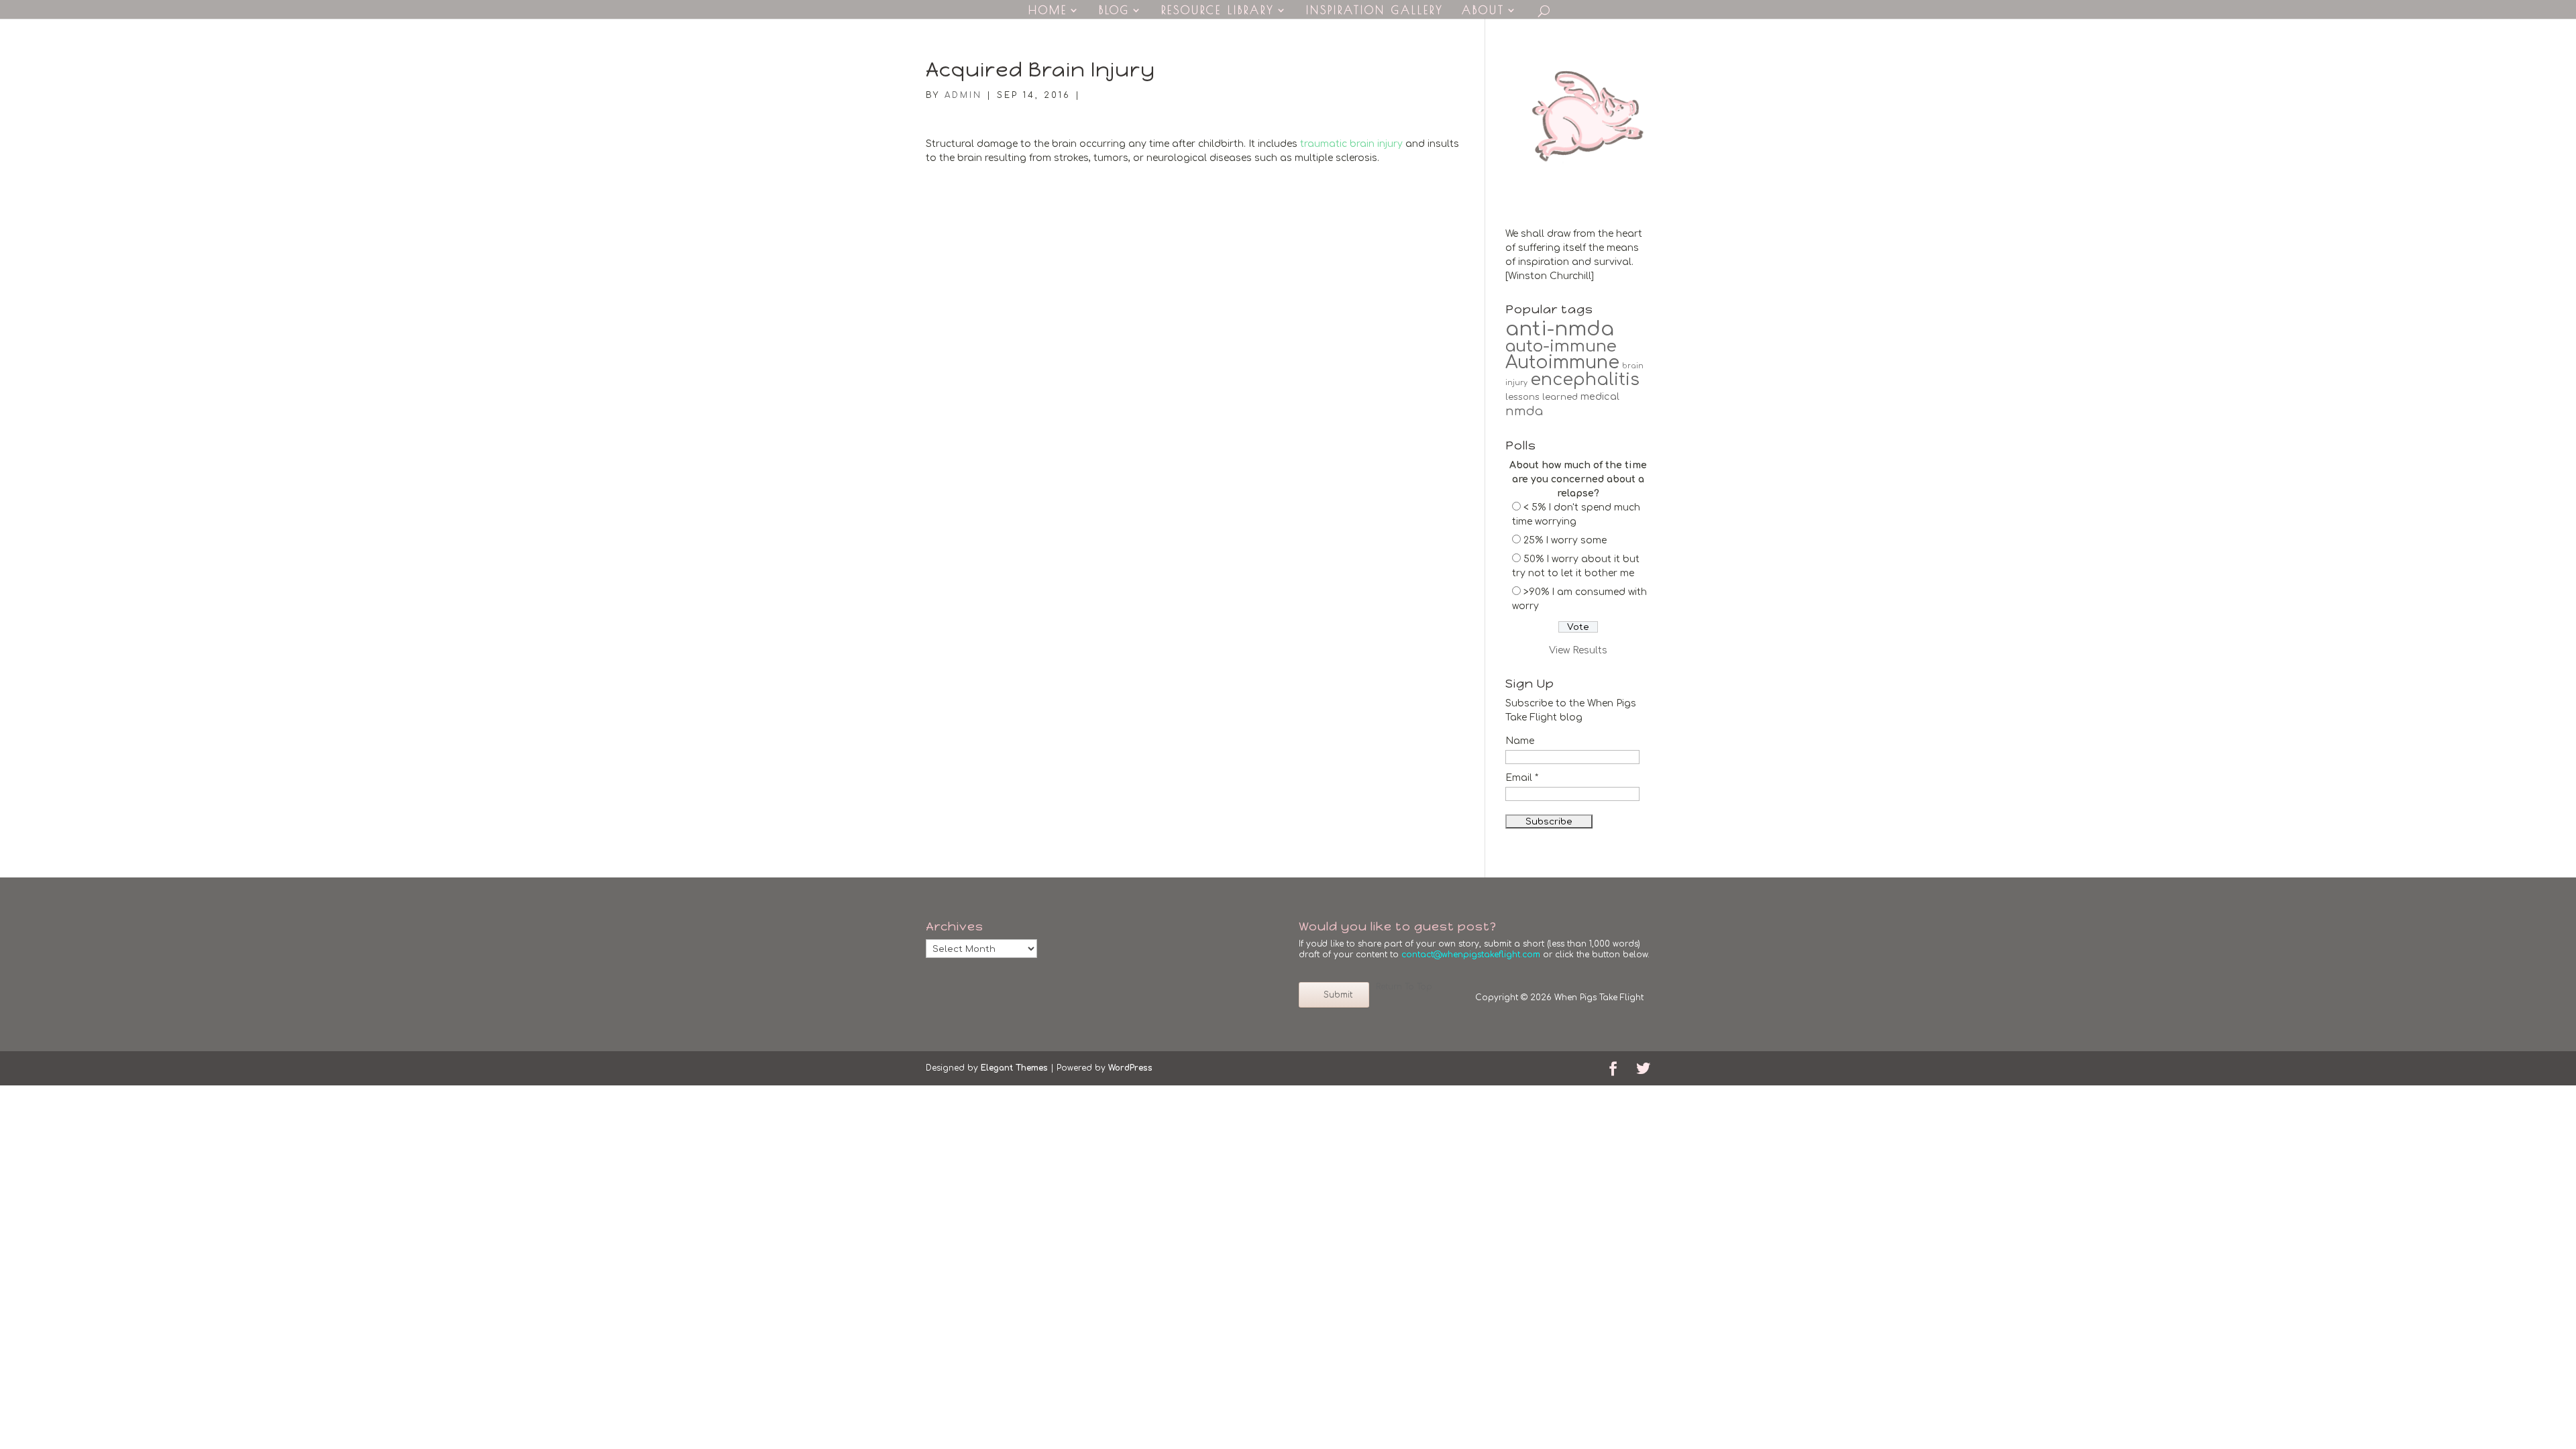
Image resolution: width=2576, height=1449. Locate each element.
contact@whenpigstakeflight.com (1471, 955)
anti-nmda (1560, 329)
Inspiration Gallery (1375, 11)
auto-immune (1561, 346)
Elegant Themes (1014, 1068)
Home (1048, 11)
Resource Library (1218, 11)
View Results (1578, 650)
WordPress (1130, 1068)
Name (1520, 741)
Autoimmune (1562, 363)
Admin (963, 95)
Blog (1114, 11)
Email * (1522, 778)
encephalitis (1585, 380)
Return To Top (1404, 987)
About (1483, 11)
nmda (1524, 411)
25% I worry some (1565, 540)
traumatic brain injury (1351, 144)
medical (1600, 396)
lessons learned (1542, 397)
